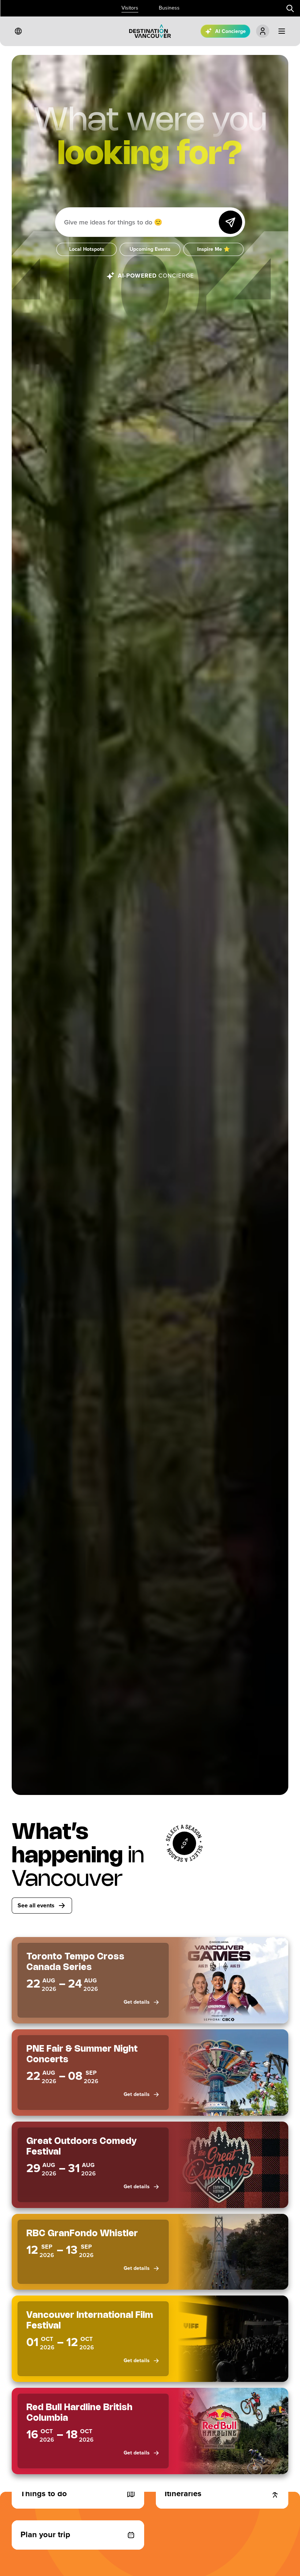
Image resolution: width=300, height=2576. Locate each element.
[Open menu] (282, 31)
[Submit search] (290, 8)
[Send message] (230, 222)
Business (169, 8)
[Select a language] (18, 31)
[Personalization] (263, 31)
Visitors (130, 8)
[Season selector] (184, 1843)
